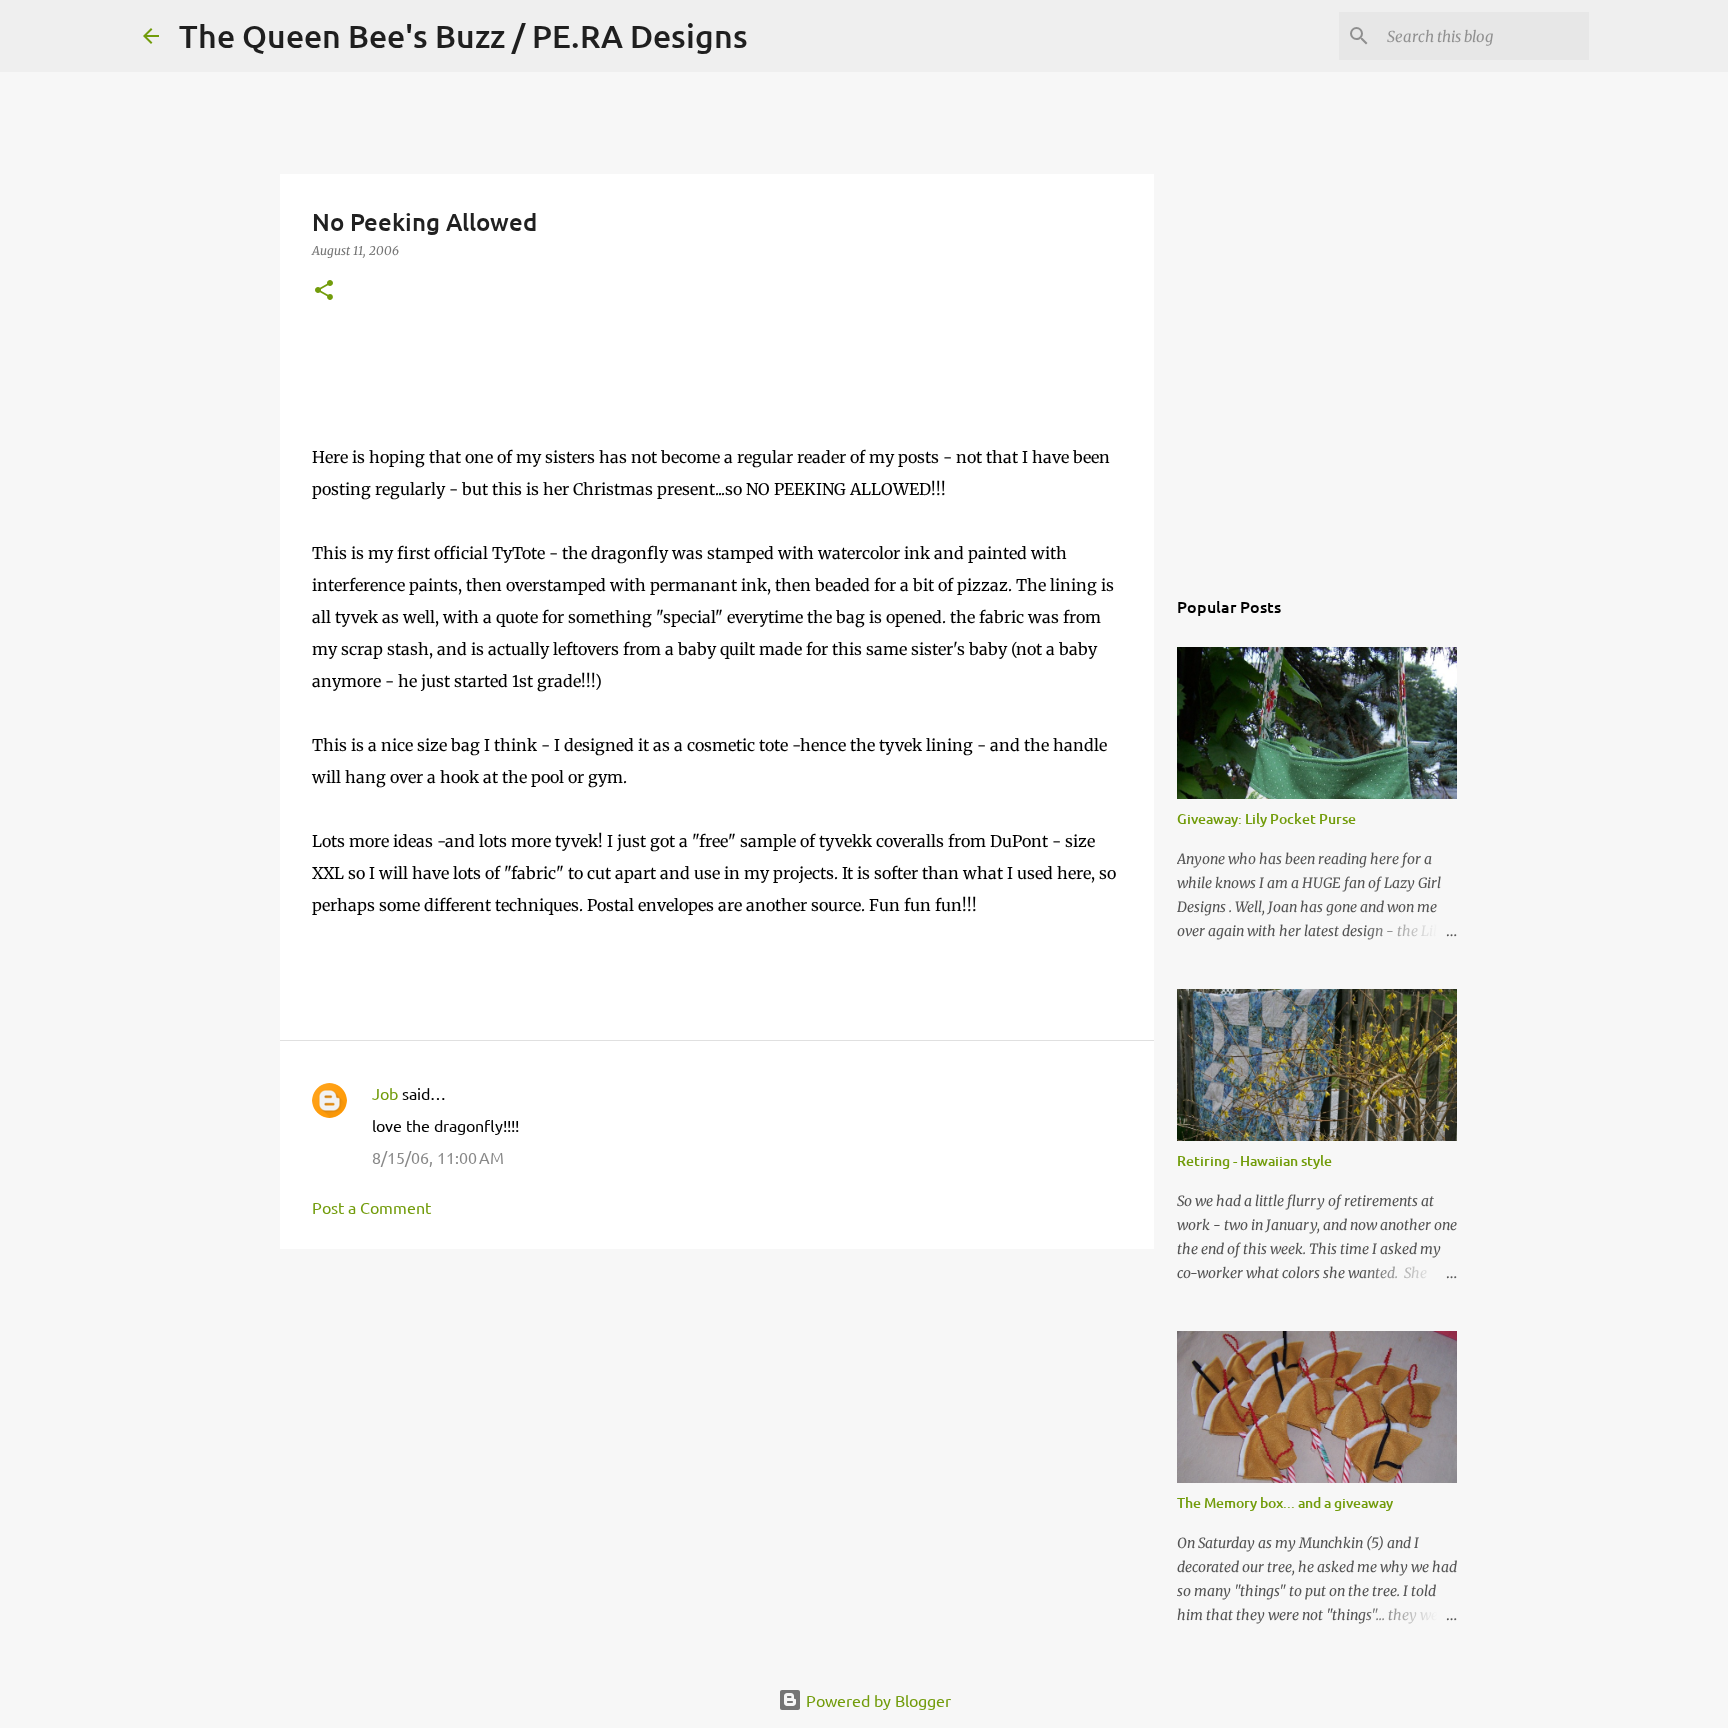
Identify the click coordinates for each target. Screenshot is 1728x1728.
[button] (324, 291)
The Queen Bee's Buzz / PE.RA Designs (463, 35)
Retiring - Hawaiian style (1254, 1160)
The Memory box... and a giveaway (1285, 1502)
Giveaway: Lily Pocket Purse (1266, 818)
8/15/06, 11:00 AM (438, 1157)
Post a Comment (371, 1207)
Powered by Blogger (876, 1700)
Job (385, 1093)
